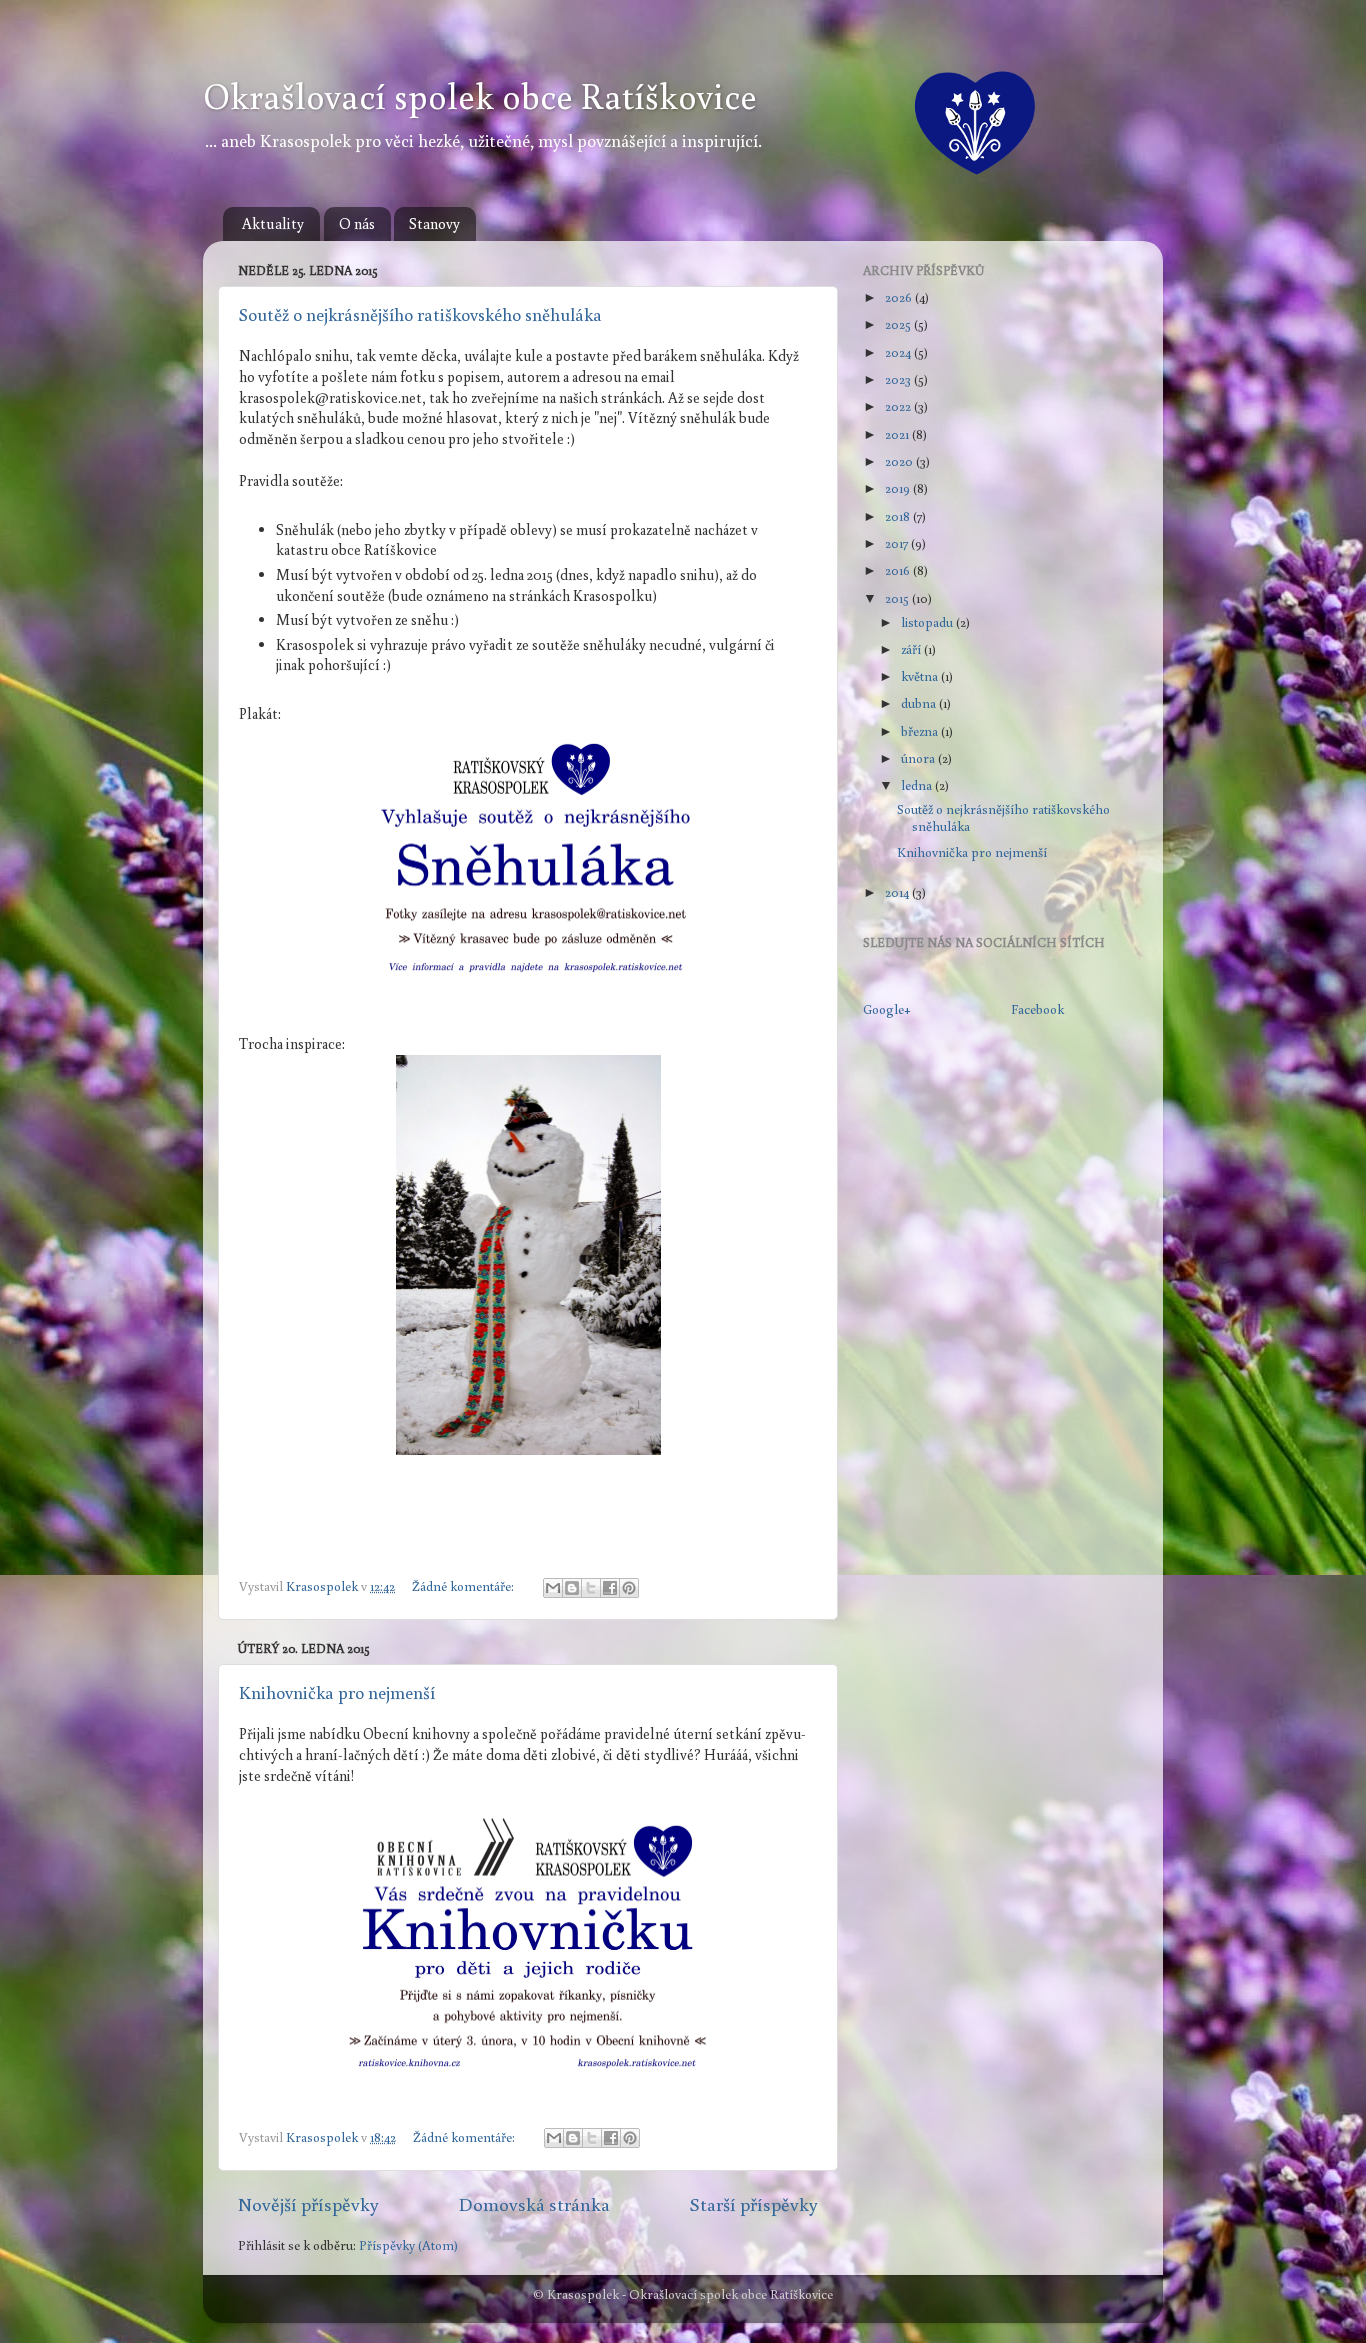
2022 (899, 406)
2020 (900, 461)
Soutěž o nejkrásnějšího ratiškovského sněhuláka (420, 314)
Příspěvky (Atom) (408, 2245)
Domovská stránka (534, 2204)
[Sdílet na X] (591, 1588)
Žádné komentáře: (464, 1586)
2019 (899, 488)
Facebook (1037, 1009)
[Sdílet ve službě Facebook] (610, 1588)
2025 (899, 324)
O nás (357, 223)
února (919, 758)
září (912, 649)
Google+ (887, 1009)
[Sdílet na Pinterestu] (629, 1588)
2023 (899, 379)
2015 (898, 598)
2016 (899, 570)
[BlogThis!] (572, 1588)
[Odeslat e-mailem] (553, 1588)
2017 (898, 543)
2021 (898, 434)
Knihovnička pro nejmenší (337, 1692)
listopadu (928, 622)
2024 (899, 352)
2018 (899, 516)
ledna (918, 785)
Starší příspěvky (753, 2204)
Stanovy (434, 223)
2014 (898, 892)
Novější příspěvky (308, 2204)
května (921, 676)
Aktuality (273, 223)
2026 (900, 297)
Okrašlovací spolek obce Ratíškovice (480, 95)
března (921, 731)
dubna (920, 703)
